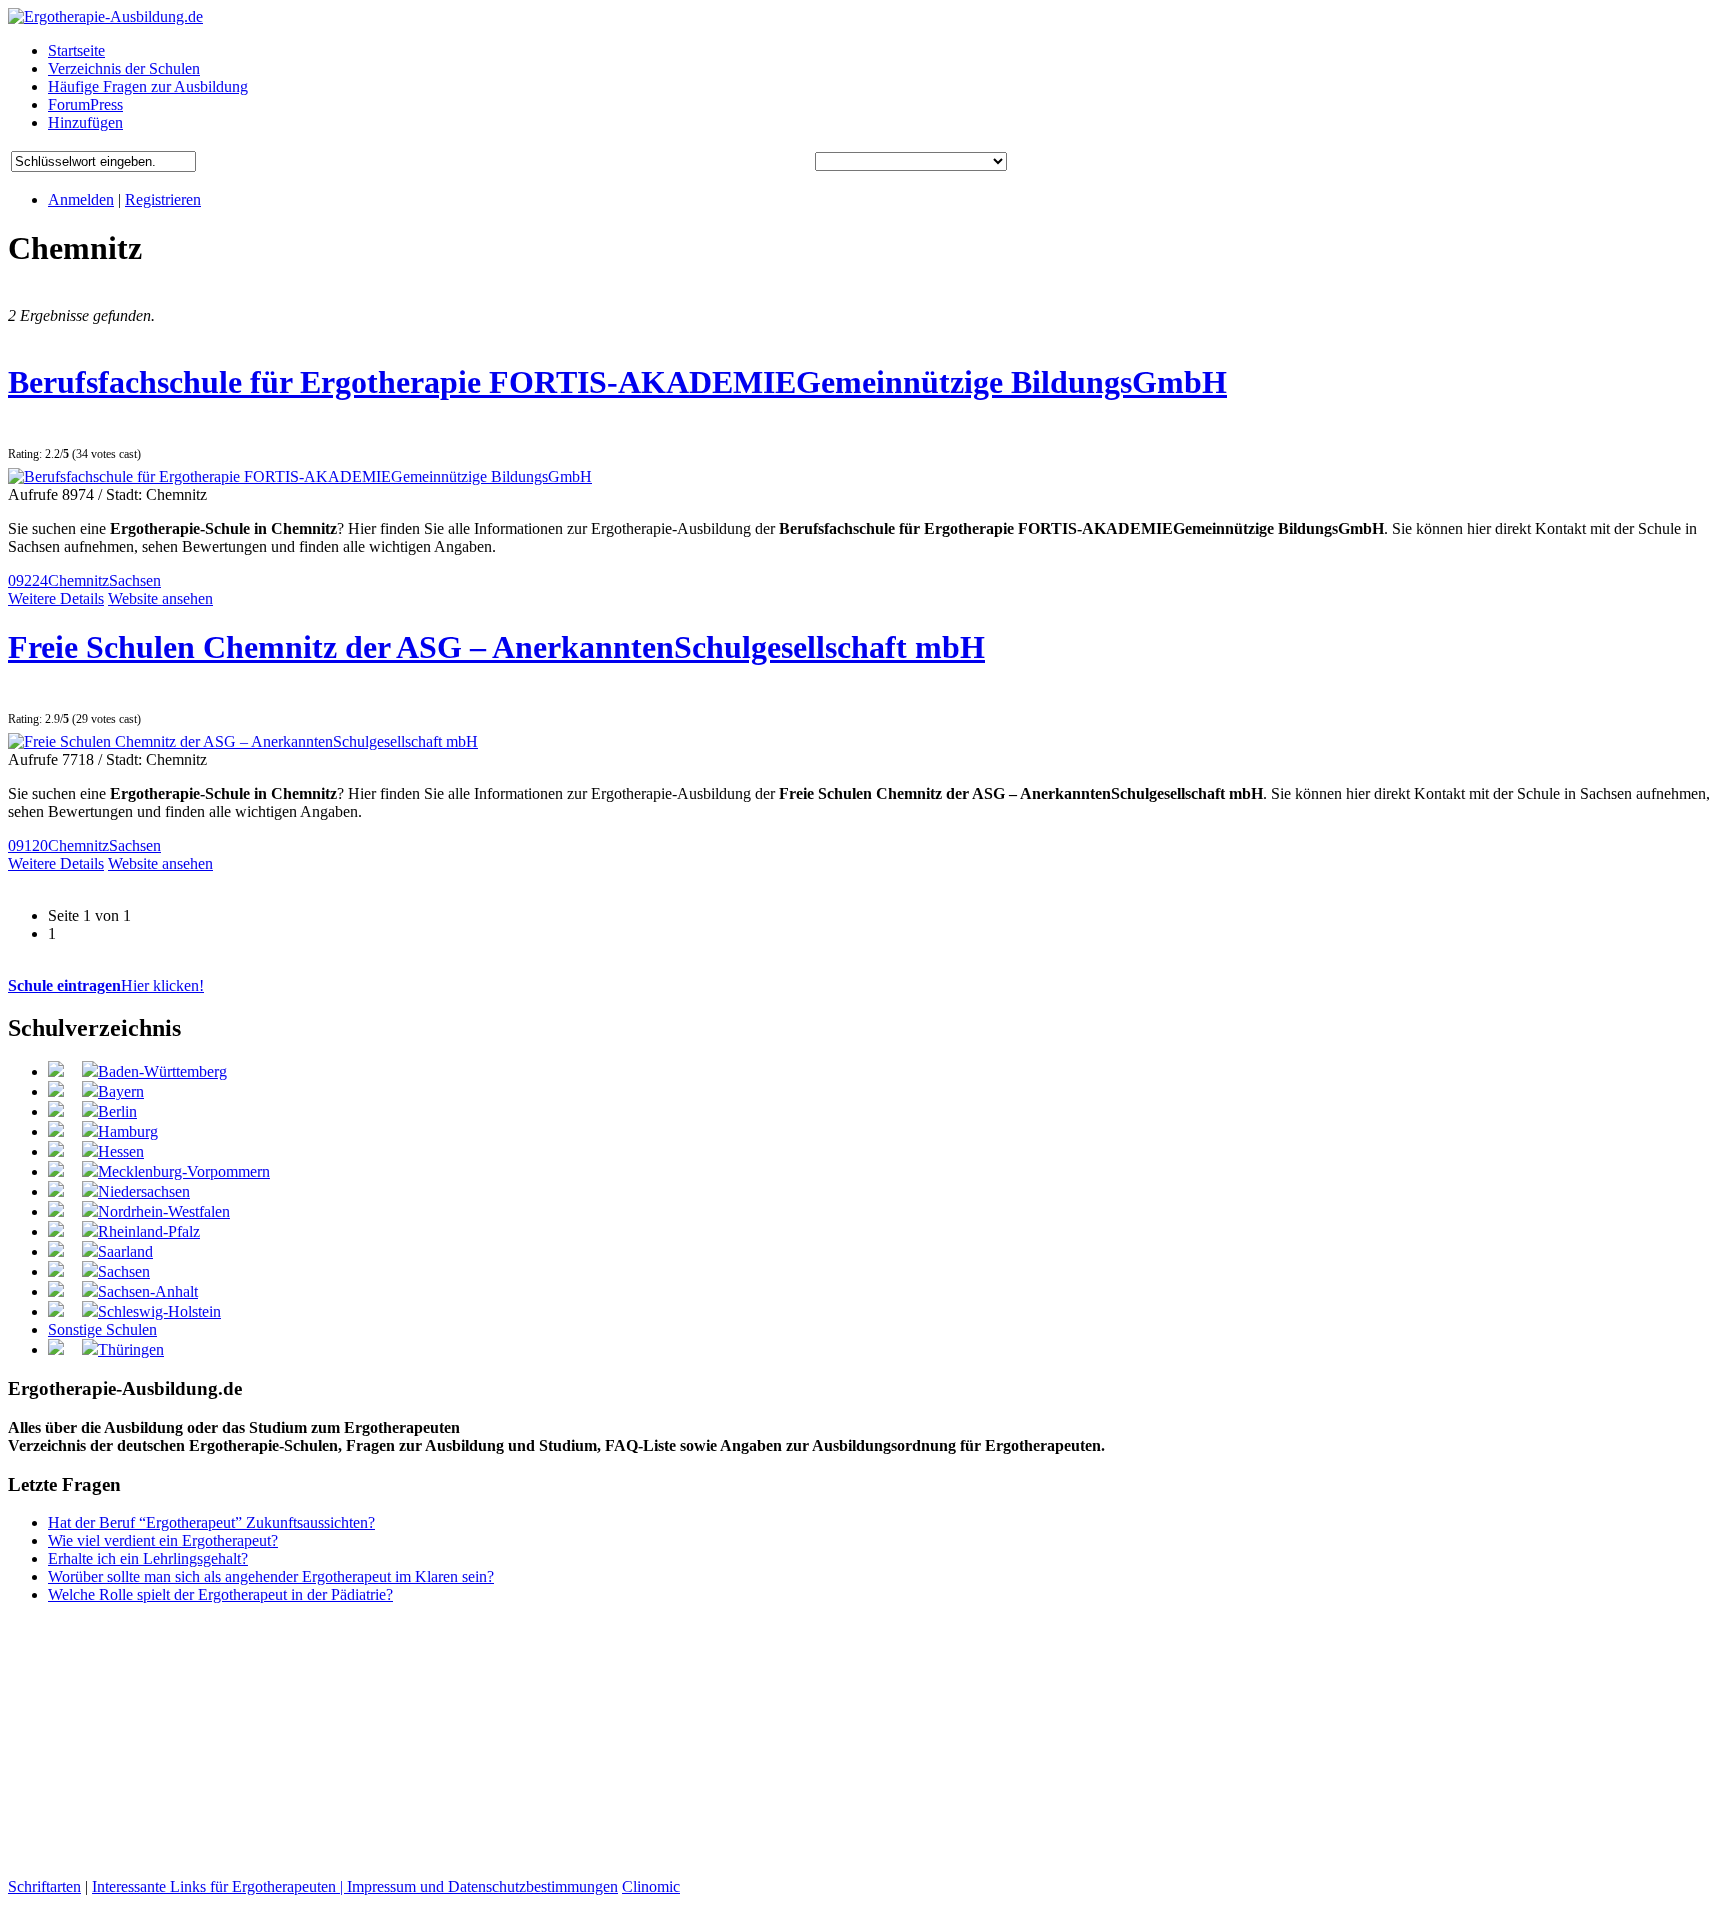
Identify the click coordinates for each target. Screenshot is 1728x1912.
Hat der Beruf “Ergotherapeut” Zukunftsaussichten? (211, 1522)
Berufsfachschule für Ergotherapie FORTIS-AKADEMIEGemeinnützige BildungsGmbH (617, 382)
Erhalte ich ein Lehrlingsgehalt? (148, 1558)
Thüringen (131, 1349)
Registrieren (163, 199)
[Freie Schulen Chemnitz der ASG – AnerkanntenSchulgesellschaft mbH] (243, 741)
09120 (28, 845)
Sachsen (135, 580)
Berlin (117, 1111)
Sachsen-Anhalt (148, 1291)
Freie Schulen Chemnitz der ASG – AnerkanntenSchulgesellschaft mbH (496, 647)
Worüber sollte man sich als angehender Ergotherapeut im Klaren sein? (271, 1576)
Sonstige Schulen (102, 1329)
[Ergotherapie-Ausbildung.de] (105, 16)
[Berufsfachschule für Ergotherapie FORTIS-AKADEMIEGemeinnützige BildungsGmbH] (300, 476)
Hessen (121, 1151)
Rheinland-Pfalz (149, 1231)
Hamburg (128, 1131)
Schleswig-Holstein (159, 1311)
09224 (28, 580)
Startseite (76, 50)
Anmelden (81, 199)
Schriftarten (44, 1886)
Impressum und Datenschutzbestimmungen (482, 1886)
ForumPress (85, 104)
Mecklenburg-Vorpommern (184, 1171)
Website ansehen (160, 598)
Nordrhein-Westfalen (164, 1211)
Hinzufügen (85, 122)
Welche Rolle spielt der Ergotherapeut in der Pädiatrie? (220, 1594)
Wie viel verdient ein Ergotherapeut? (163, 1540)
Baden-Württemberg (162, 1071)
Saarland (125, 1251)
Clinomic (651, 1886)
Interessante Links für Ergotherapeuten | (219, 1886)
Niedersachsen (144, 1191)
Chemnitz (78, 580)
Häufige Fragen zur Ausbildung (148, 86)
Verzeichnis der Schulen (124, 68)
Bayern (121, 1091)
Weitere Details (56, 598)
